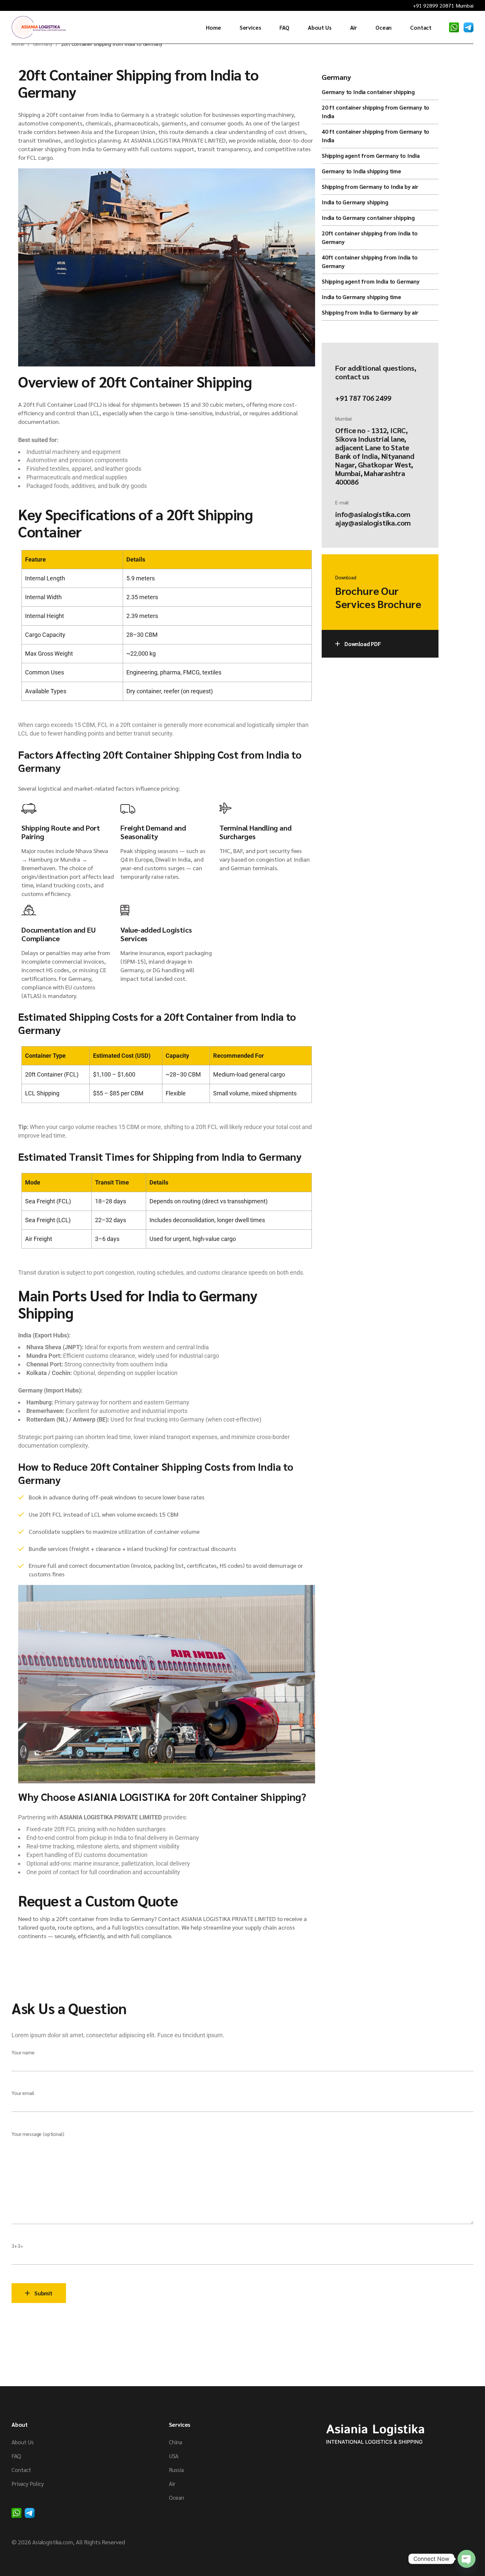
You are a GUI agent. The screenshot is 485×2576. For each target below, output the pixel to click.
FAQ (16, 2456)
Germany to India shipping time (361, 171)
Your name (23, 2052)
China (176, 2442)
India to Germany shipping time (361, 297)
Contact (21, 2470)
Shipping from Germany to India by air (370, 187)
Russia (176, 2470)
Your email (23, 2093)
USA (174, 2456)
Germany (336, 77)
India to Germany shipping (355, 202)
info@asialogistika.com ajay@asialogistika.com (373, 518)
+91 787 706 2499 (363, 398)
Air (172, 2484)
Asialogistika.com (53, 2542)
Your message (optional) (38, 2134)
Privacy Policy (28, 2484)
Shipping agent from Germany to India (371, 155)
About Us (23, 2442)
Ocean (177, 2497)
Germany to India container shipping (368, 92)
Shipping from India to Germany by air (370, 312)
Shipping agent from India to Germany (371, 281)
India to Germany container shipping (368, 218)
